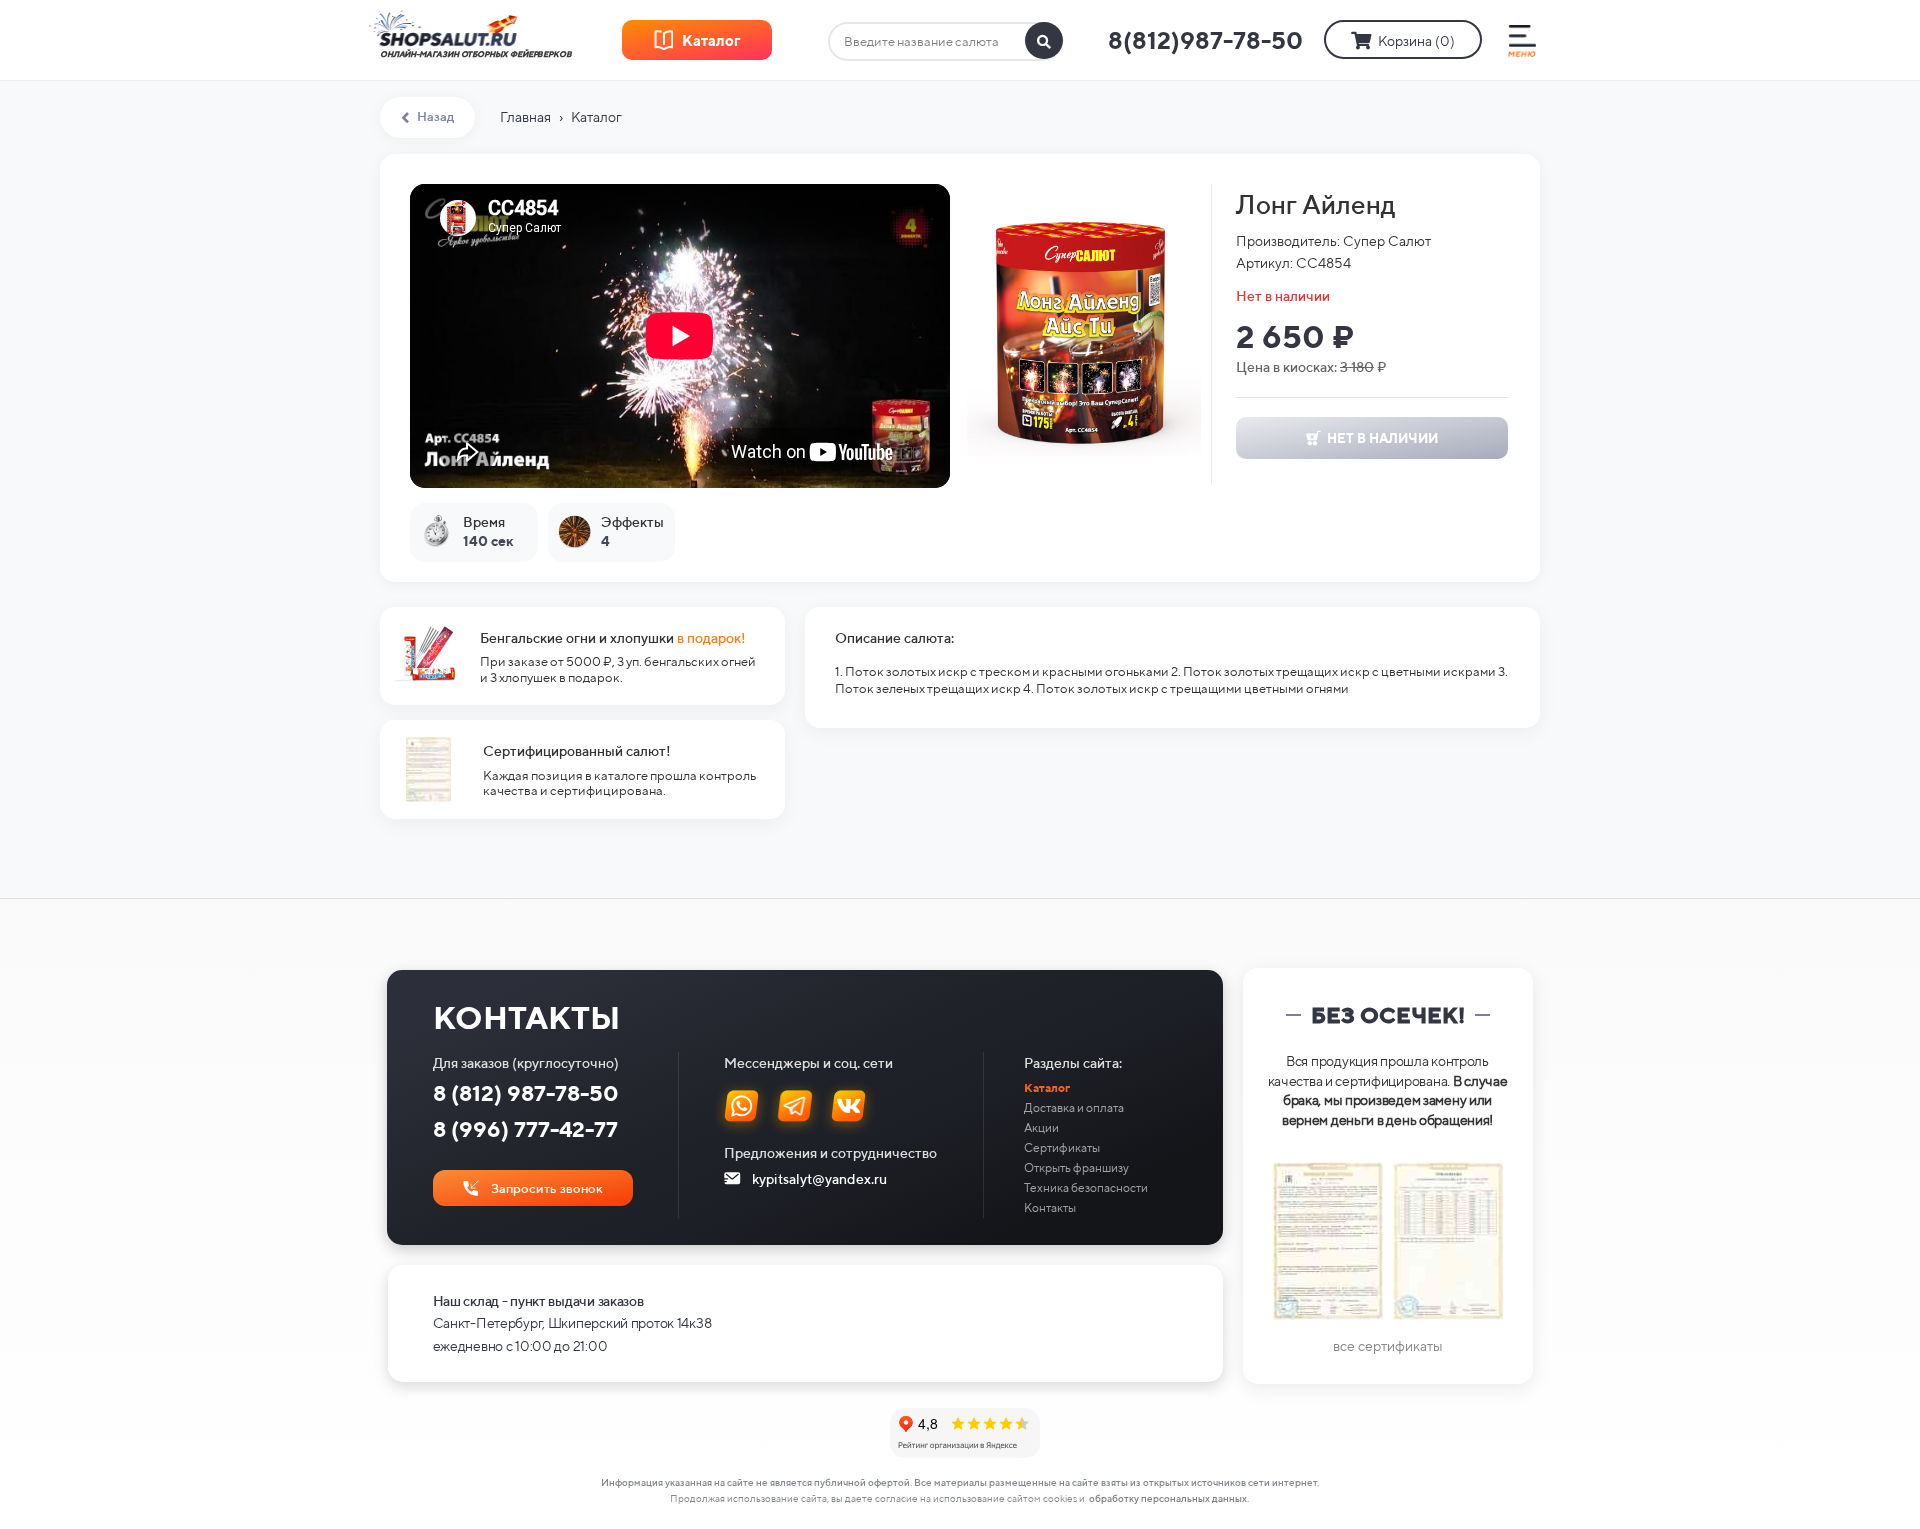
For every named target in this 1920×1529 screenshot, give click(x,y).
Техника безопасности (1086, 1187)
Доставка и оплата (1074, 1107)
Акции (1041, 1127)
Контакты (1050, 1207)
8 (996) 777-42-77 (525, 1129)
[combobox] (944, 42)
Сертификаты (1062, 1147)
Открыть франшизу (1076, 1167)
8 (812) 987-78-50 (526, 1093)
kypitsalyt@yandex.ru (819, 1179)
